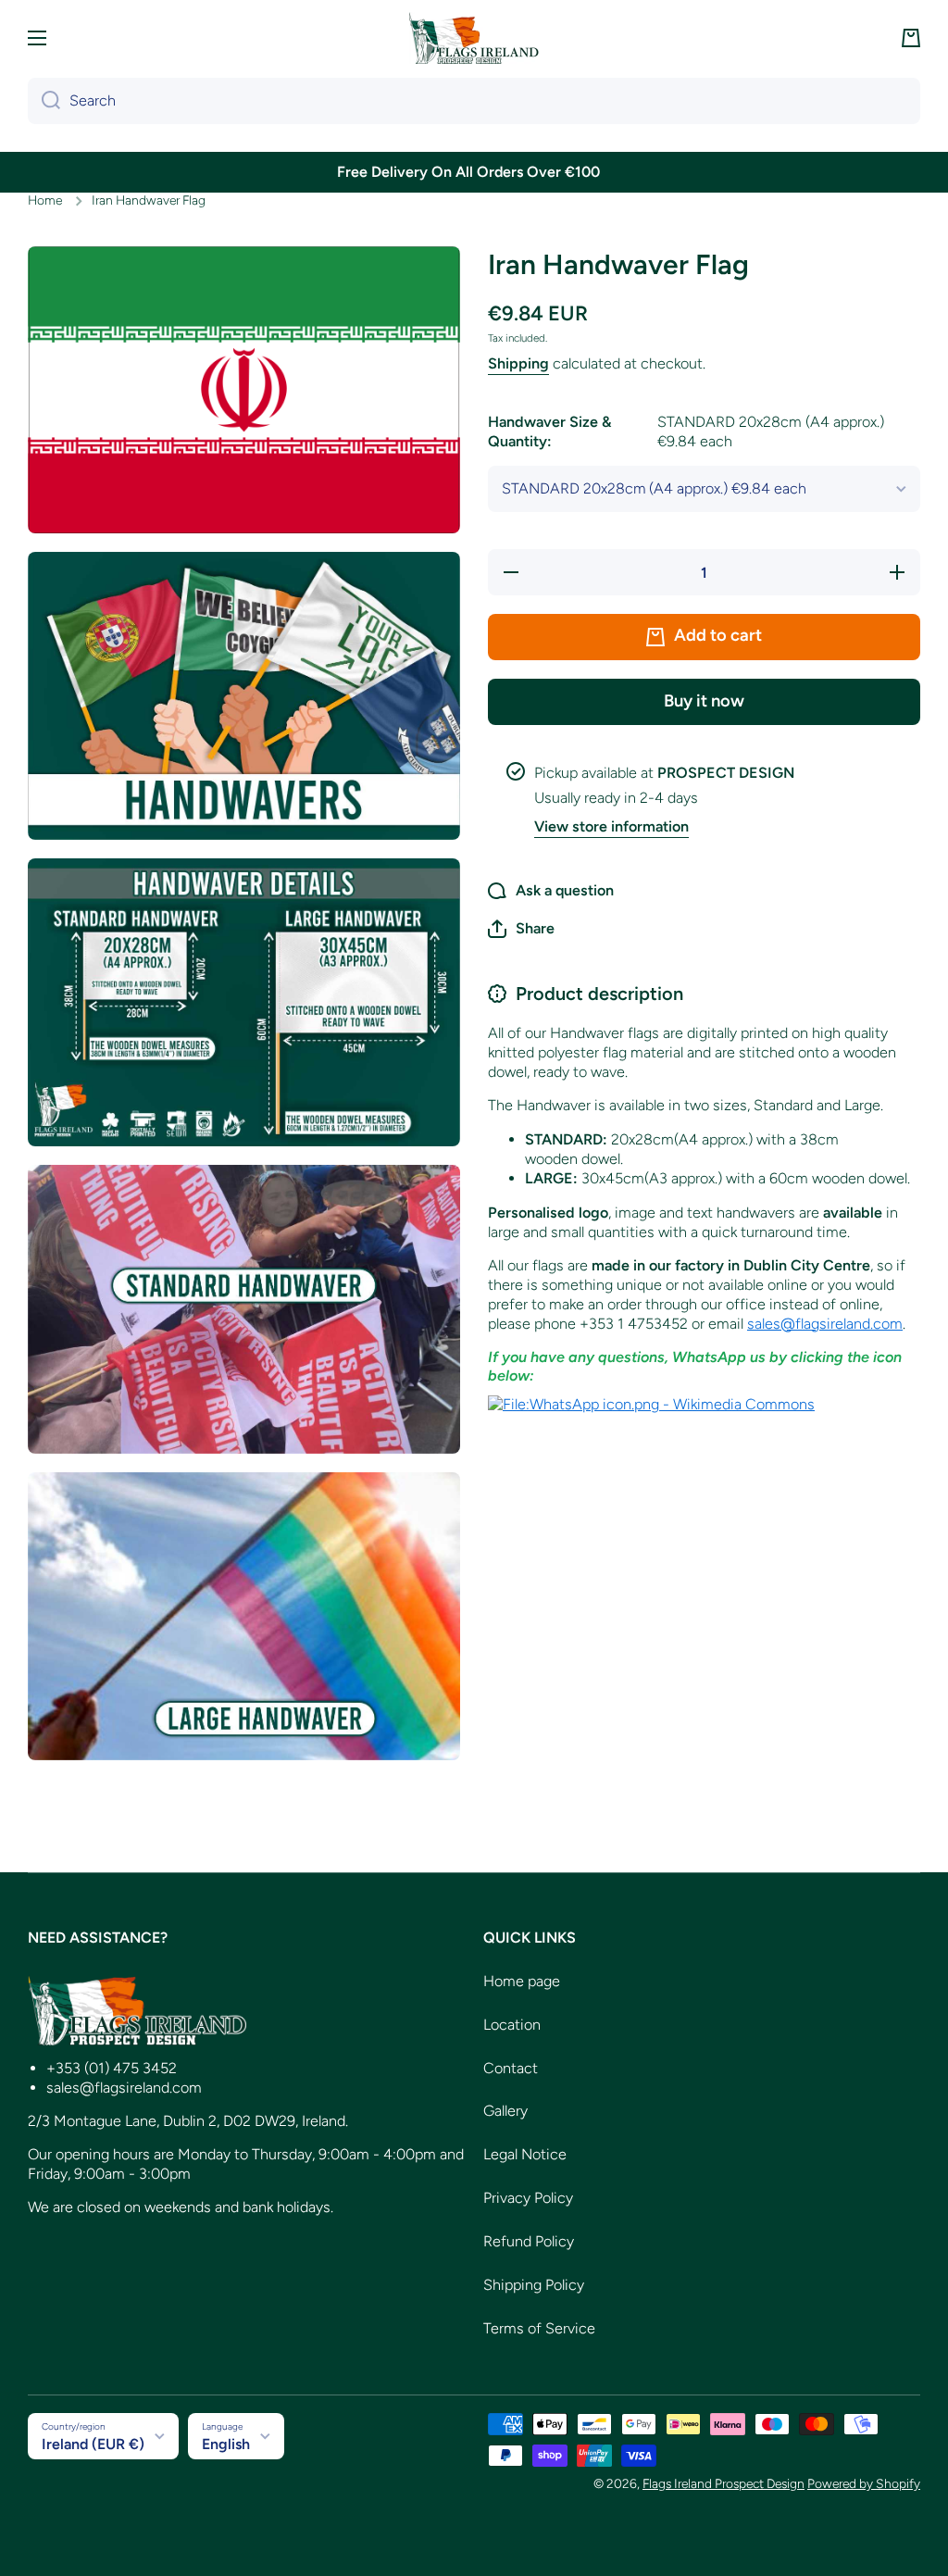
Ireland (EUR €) (93, 2444)
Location (512, 2025)
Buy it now (704, 701)
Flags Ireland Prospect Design (723, 2483)
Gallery (505, 2111)
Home (45, 200)
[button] (911, 38)
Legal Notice (525, 2154)
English (226, 2444)
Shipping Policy (534, 2285)
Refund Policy (529, 2241)
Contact (511, 2068)
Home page (522, 1981)
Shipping (518, 363)
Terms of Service (539, 2328)
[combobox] (474, 101)
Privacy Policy (528, 2198)
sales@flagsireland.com (825, 1324)
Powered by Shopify (864, 2483)
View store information (611, 826)
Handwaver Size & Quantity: (686, 431)
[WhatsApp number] (651, 1404)
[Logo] (474, 38)
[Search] (44, 101)
